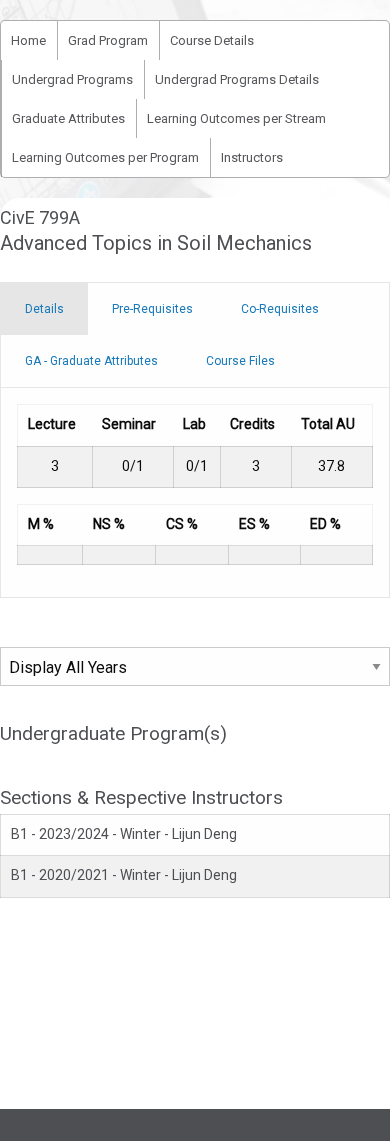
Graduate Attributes (68, 118)
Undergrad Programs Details (237, 79)
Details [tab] (44, 309)
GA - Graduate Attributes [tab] (91, 361)
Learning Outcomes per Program (105, 157)
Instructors (252, 157)
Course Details (212, 40)
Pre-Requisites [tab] (152, 309)
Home (28, 40)
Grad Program (108, 40)
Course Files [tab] (240, 361)
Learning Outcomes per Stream (236, 118)
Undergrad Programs (72, 79)
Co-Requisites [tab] (280, 309)
